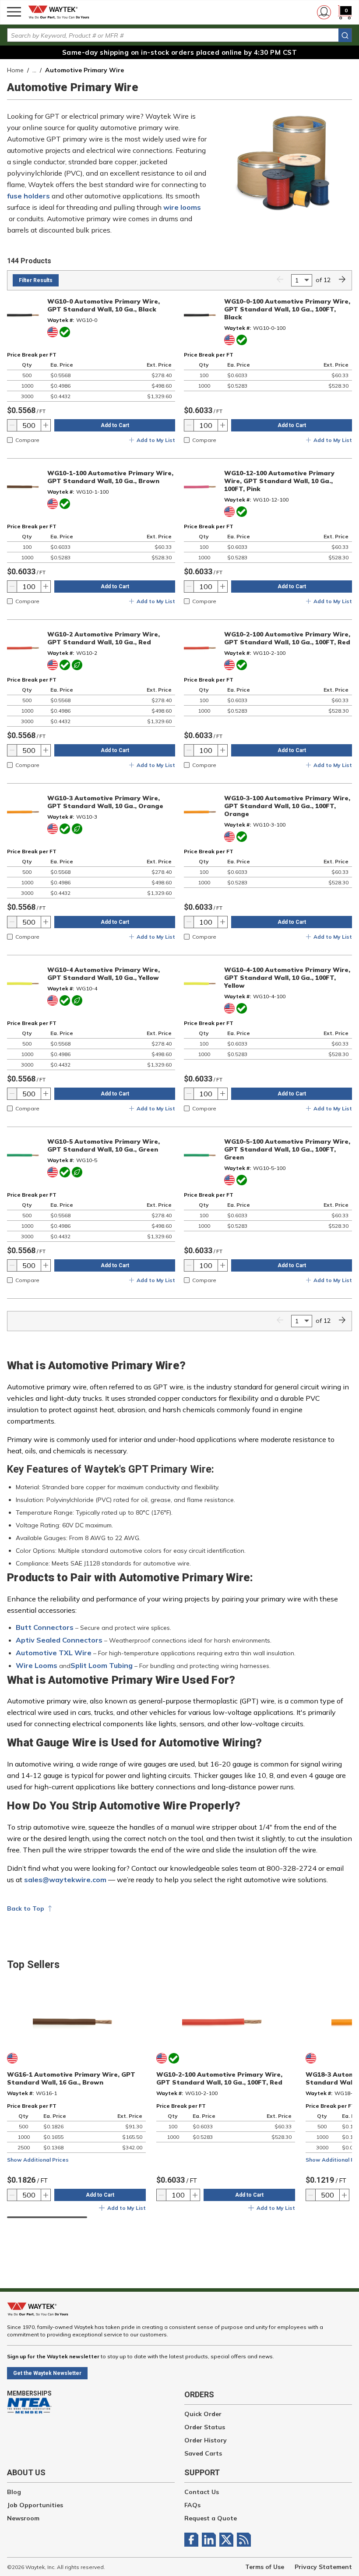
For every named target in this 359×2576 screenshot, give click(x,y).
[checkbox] (10, 440)
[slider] (47, 2217)
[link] (280, 280)
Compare (27, 440)
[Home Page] (61, 12)
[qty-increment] (46, 425)
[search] (345, 35)
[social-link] (193, 2540)
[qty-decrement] (12, 425)
